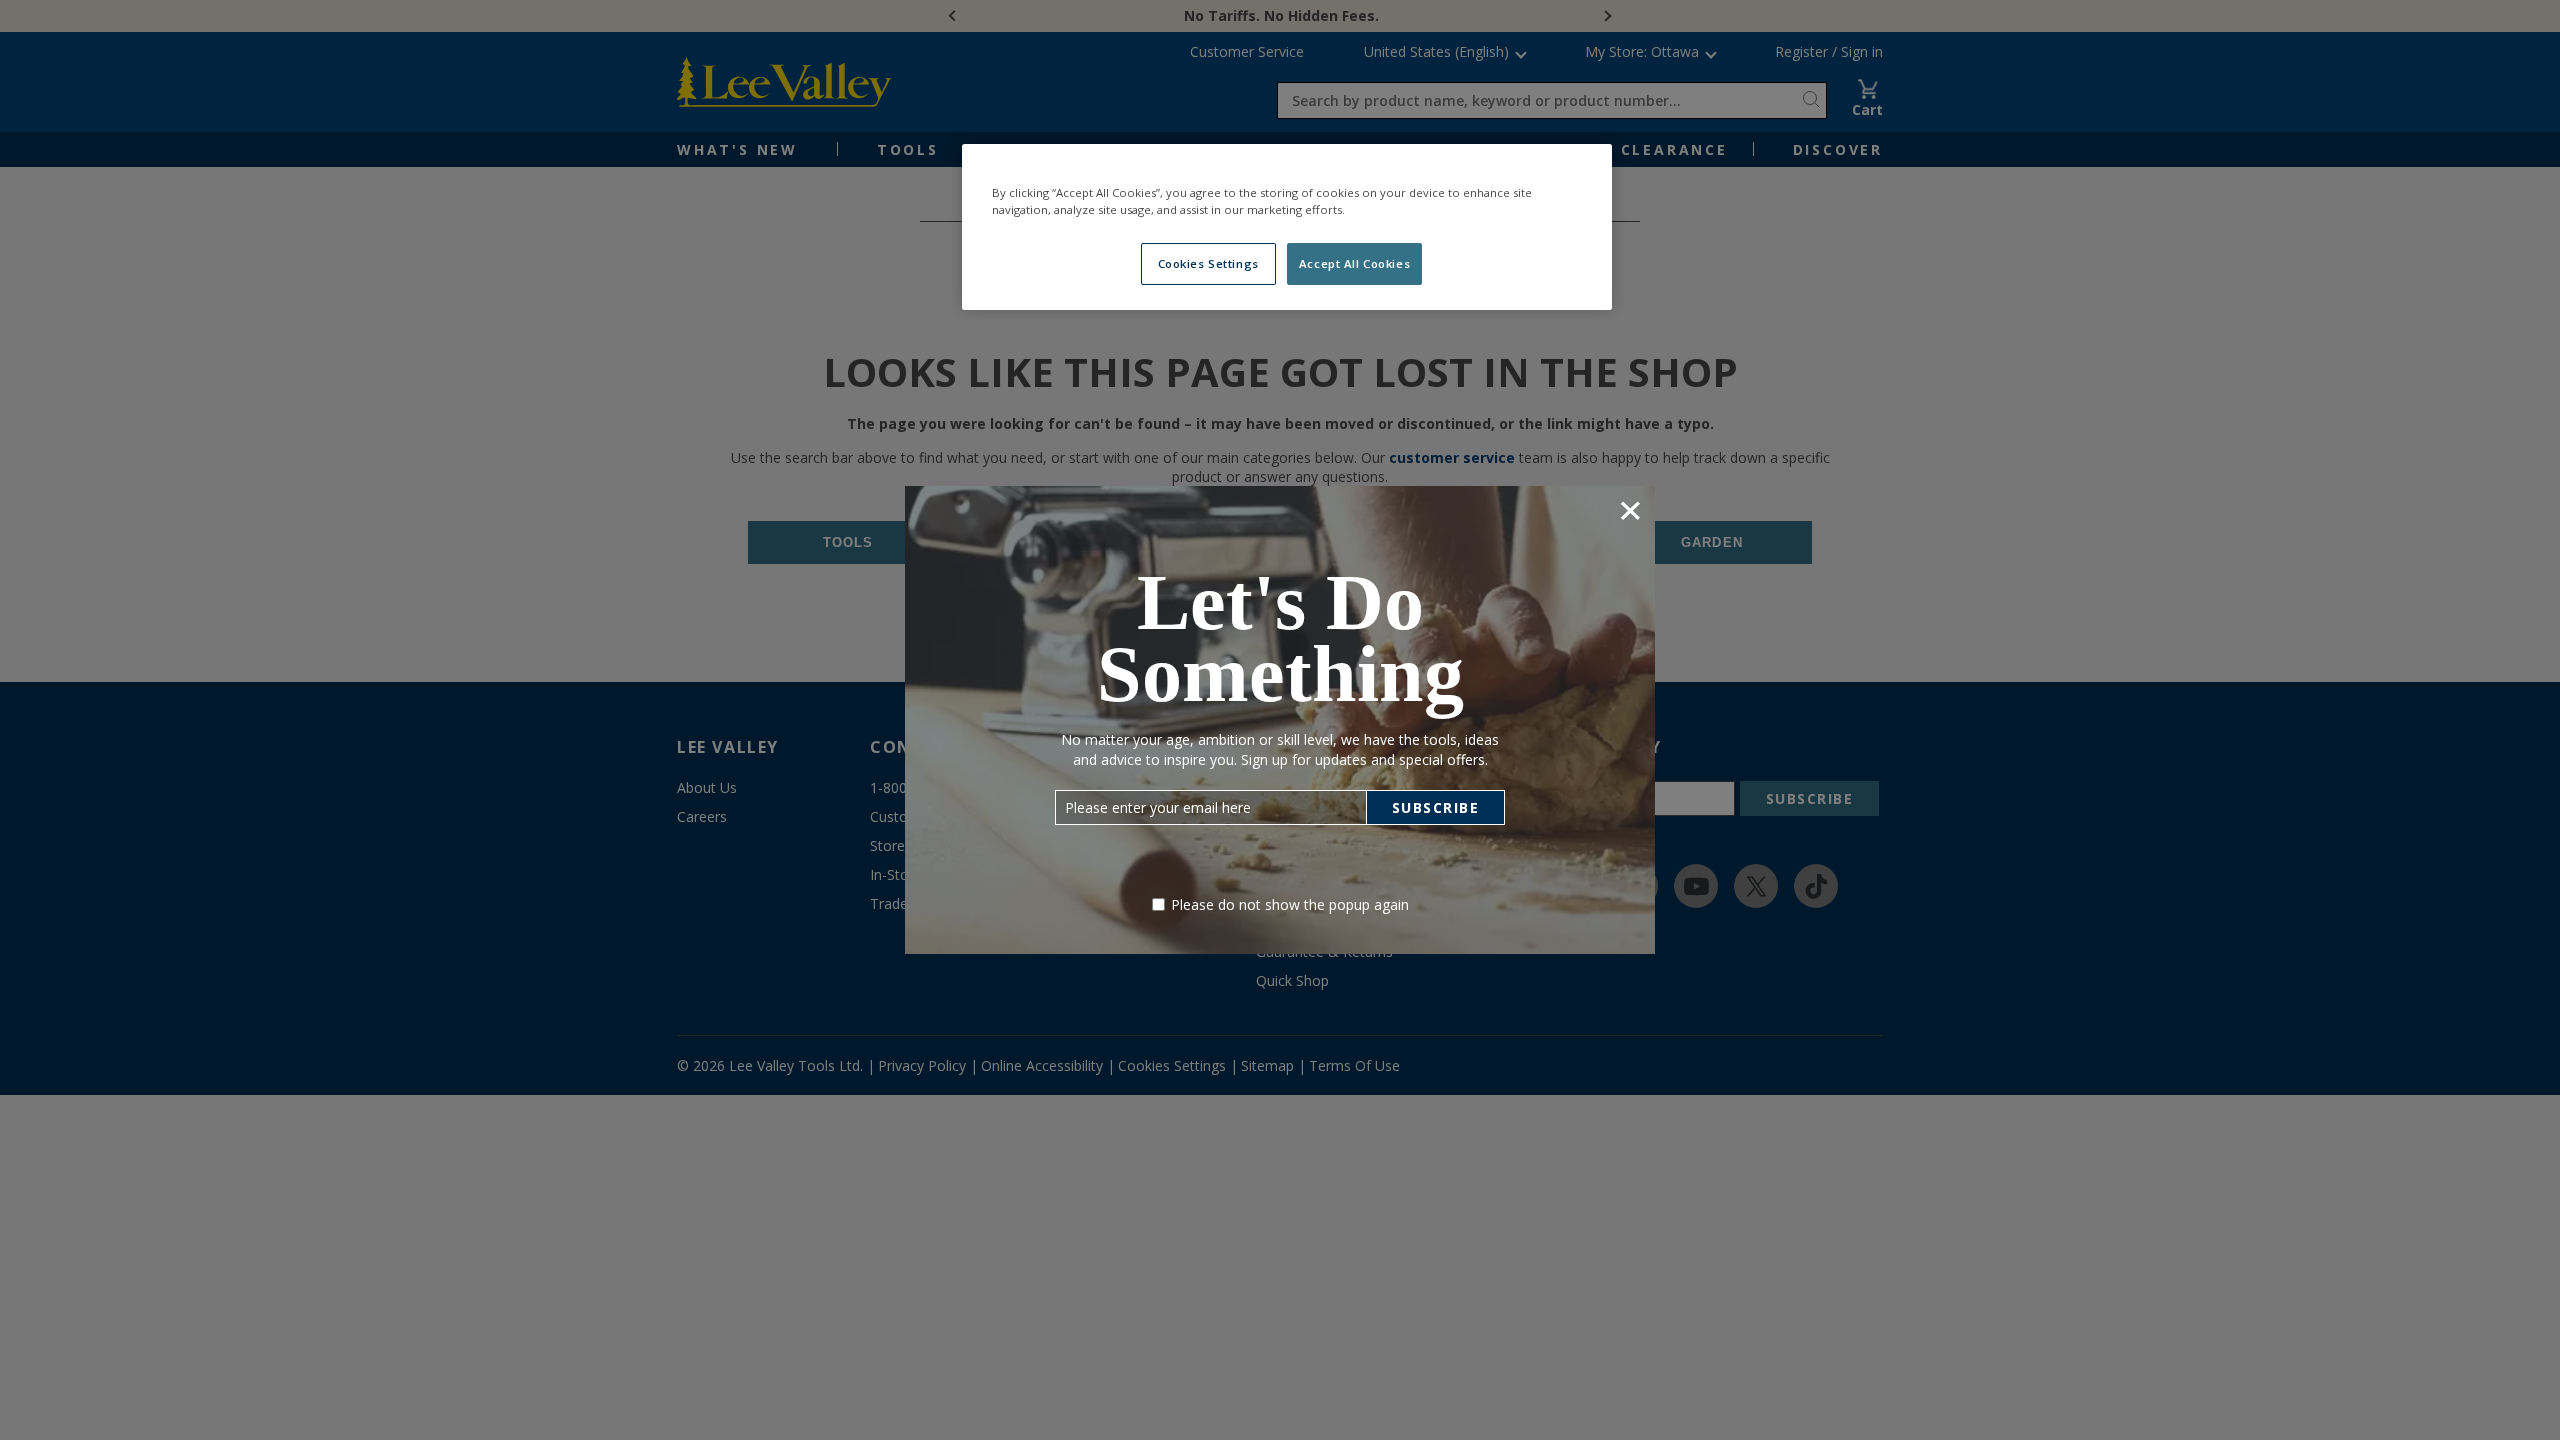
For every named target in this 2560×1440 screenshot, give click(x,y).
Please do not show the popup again (1290, 904)
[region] (1287, 227)
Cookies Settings (1208, 263)
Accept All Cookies (1354, 263)
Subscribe (1436, 807)
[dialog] (1280, 719)
